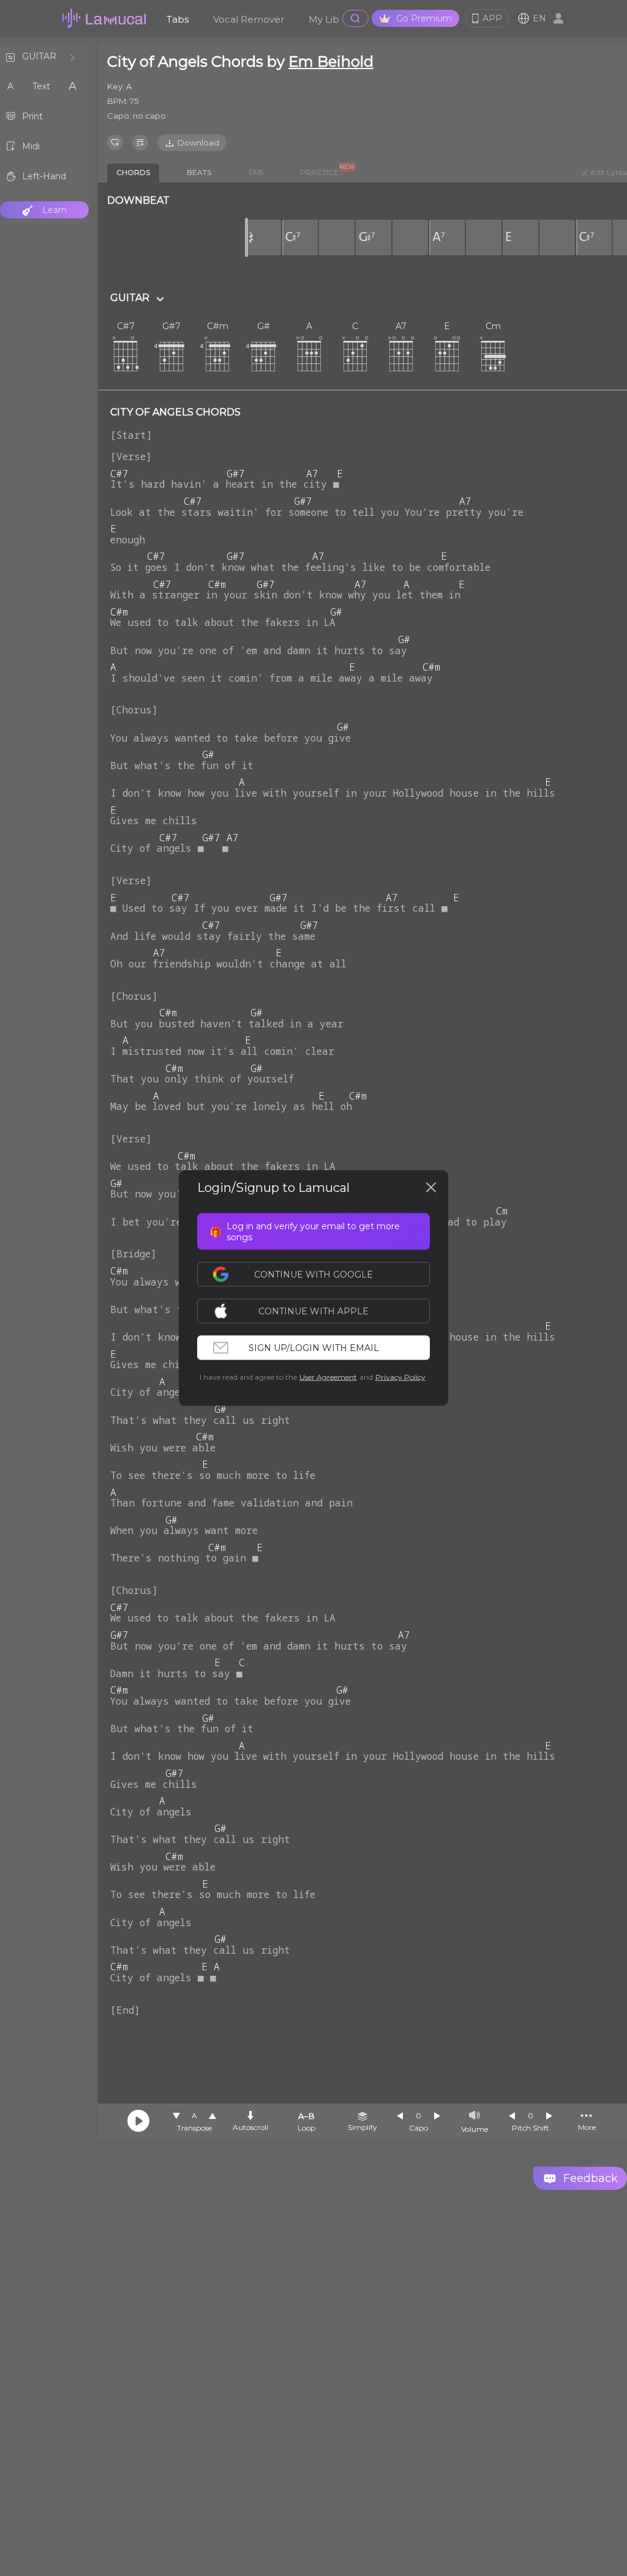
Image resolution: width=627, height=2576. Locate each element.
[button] (320, 1311)
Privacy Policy (400, 1377)
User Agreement (328, 1377)
